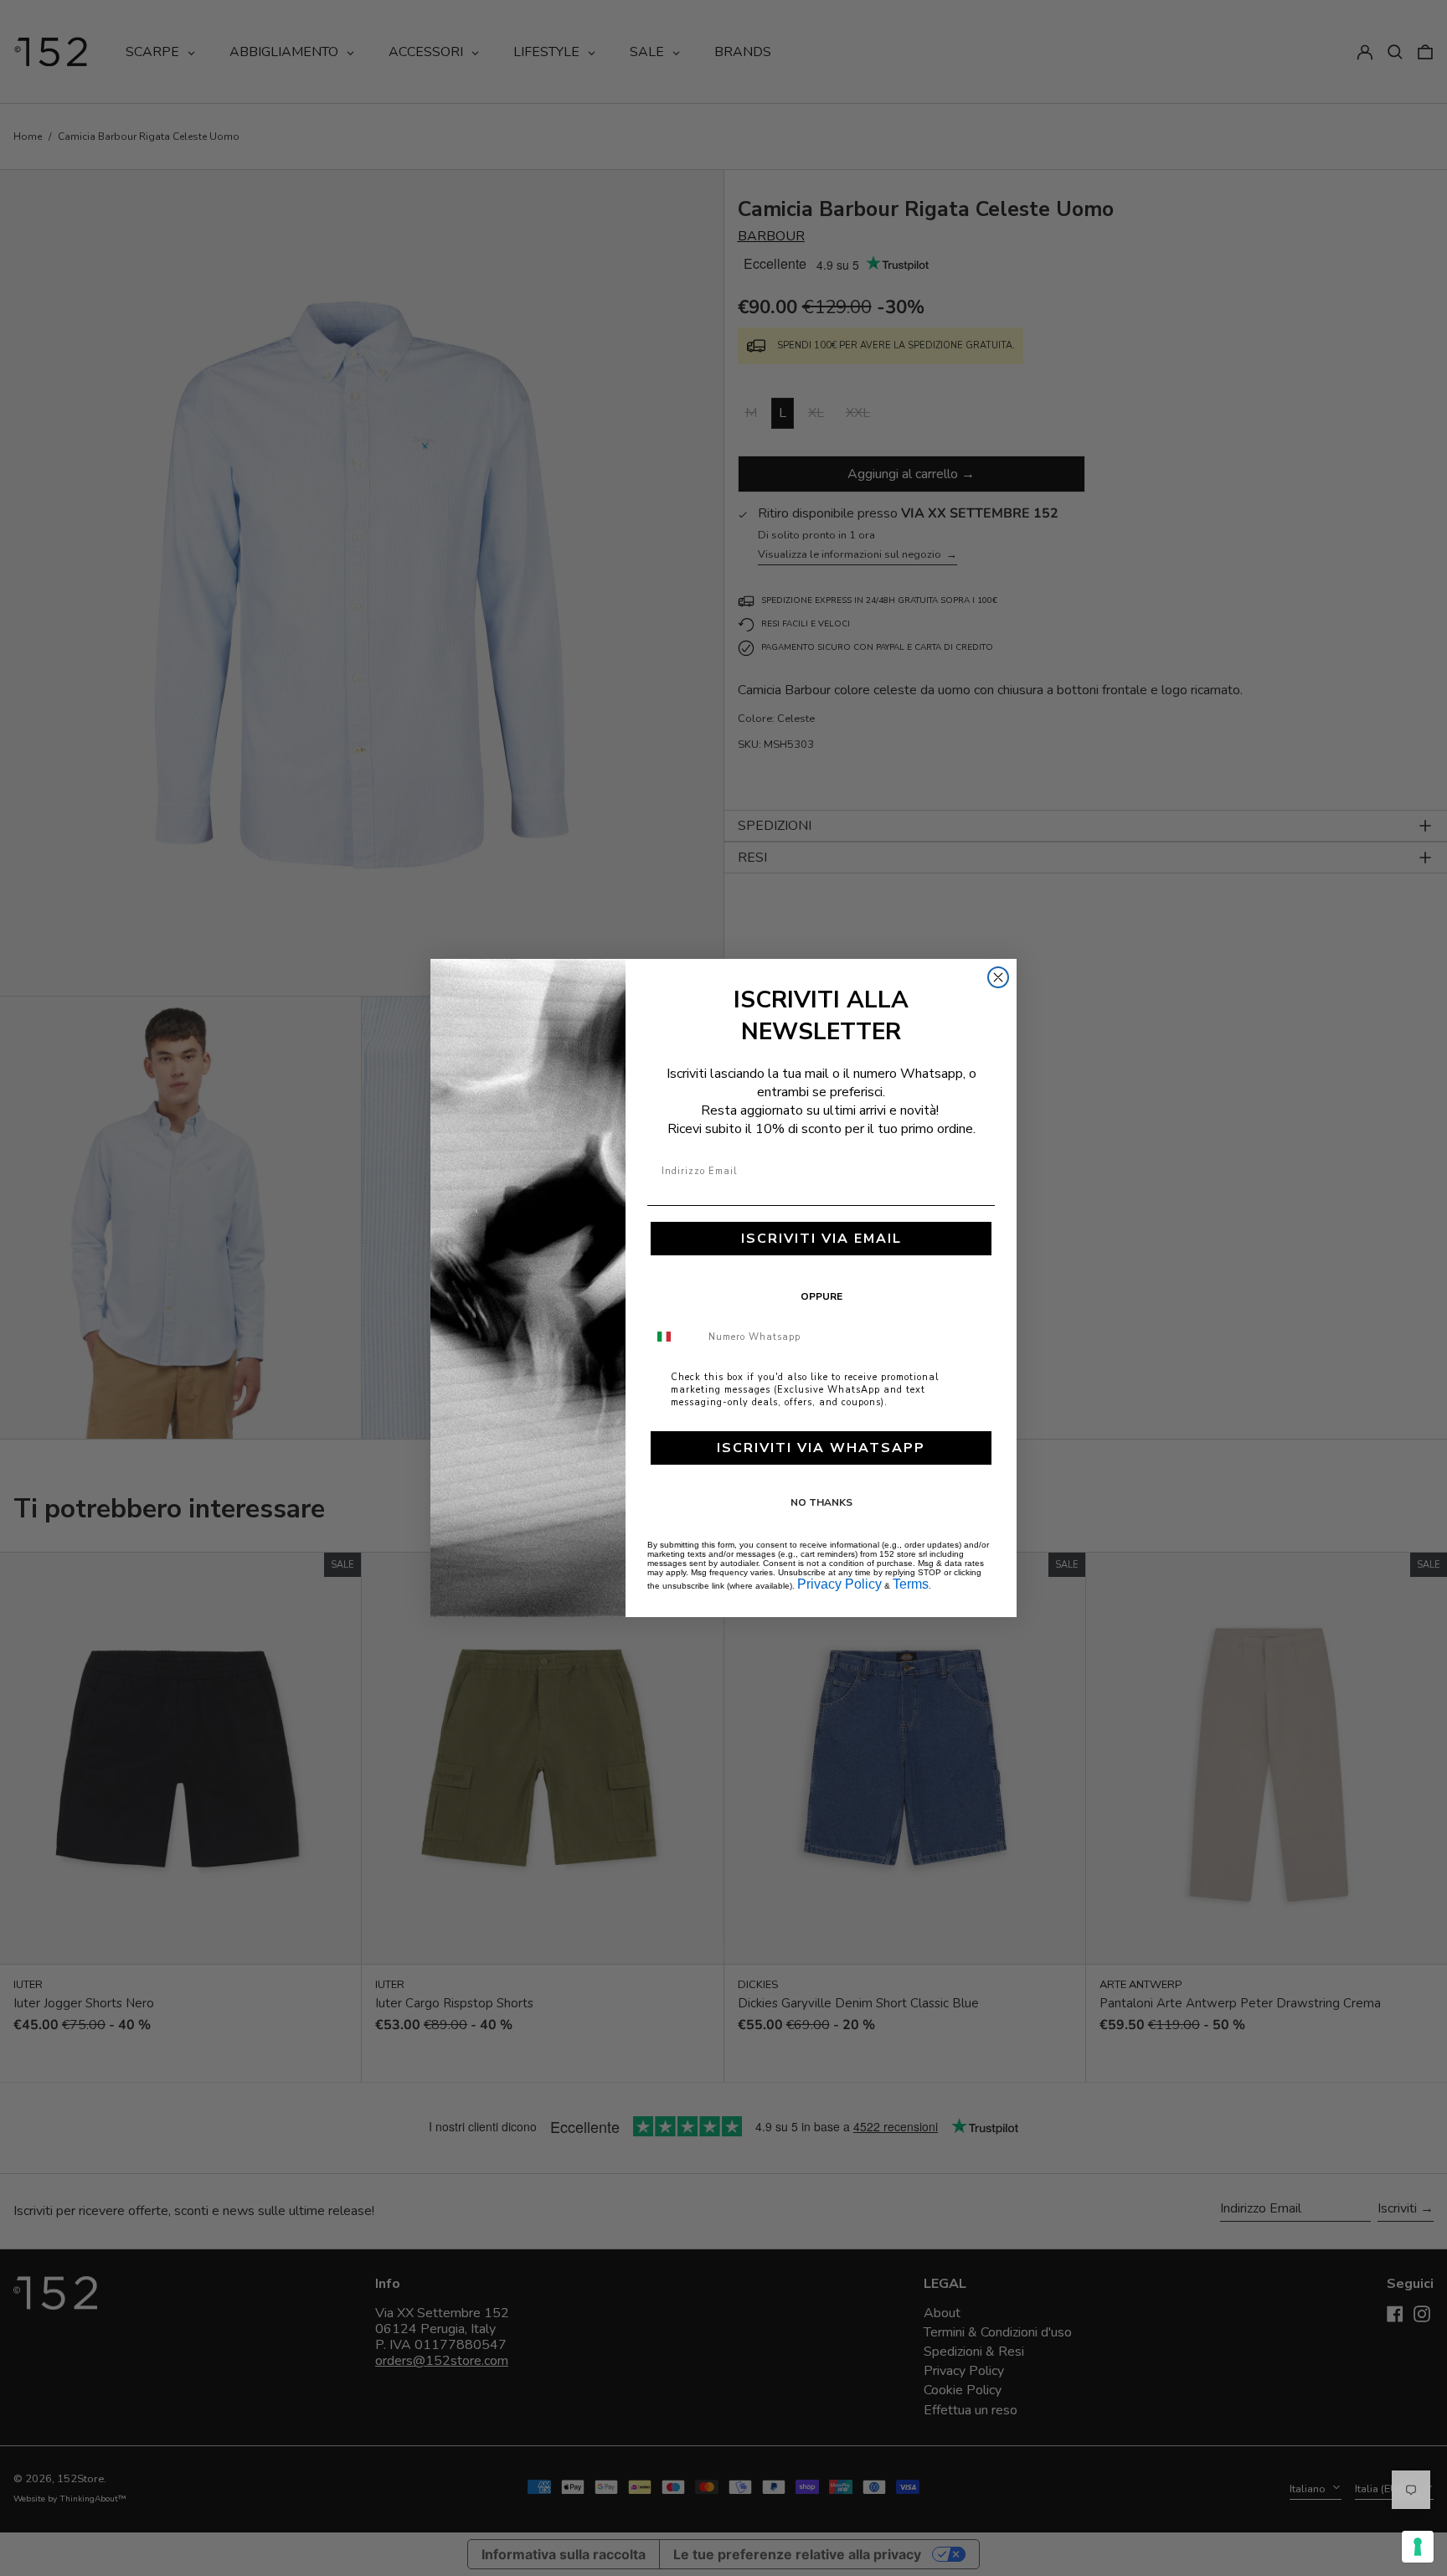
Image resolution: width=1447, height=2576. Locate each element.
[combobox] (674, 1337)
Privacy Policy (839, 1584)
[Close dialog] (998, 977)
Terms (911, 1584)
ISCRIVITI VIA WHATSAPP (821, 1448)
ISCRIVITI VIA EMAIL (821, 1239)
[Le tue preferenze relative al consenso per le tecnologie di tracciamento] (1418, 2547)
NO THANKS (821, 1502)
